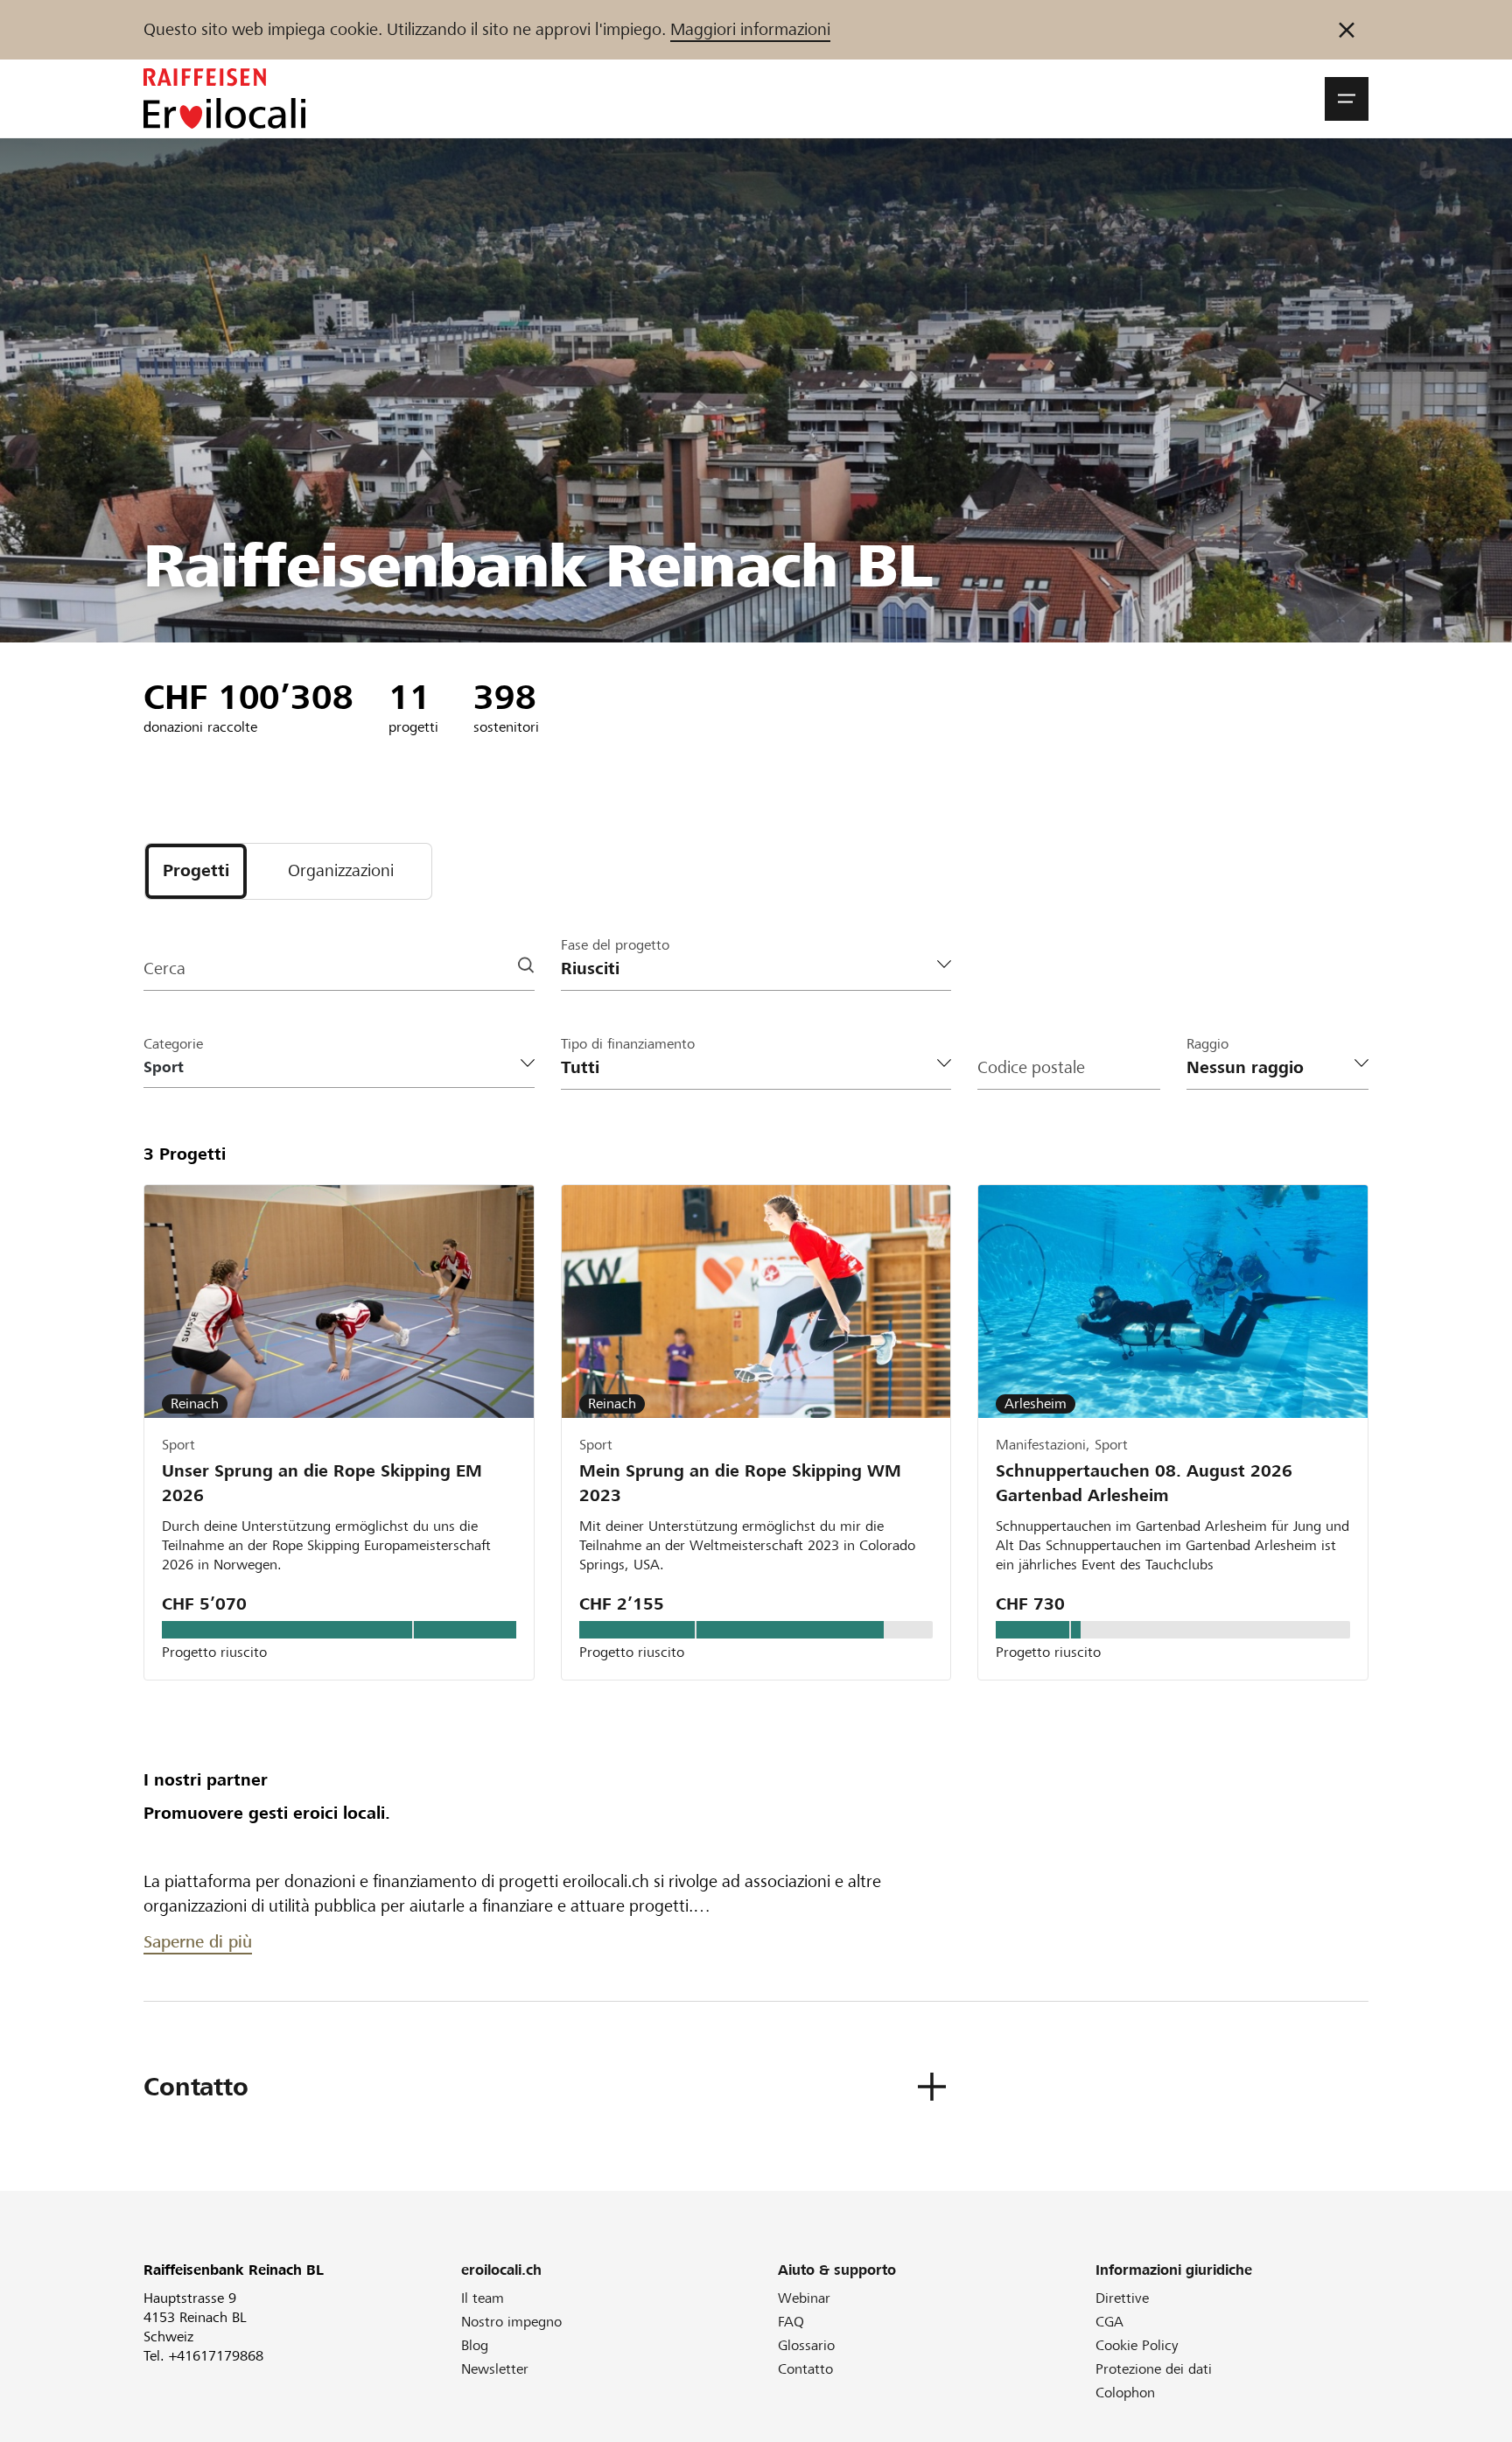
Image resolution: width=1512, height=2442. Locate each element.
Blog (475, 2345)
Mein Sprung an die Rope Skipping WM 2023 (740, 1483)
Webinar (804, 2298)
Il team (483, 2298)
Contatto (805, 2369)
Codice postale (1031, 1067)
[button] (1347, 99)
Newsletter (495, 2369)
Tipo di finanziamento (628, 1044)
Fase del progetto (615, 945)
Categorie (173, 1044)
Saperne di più (198, 1942)
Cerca (164, 968)
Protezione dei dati (1154, 2369)
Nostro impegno (511, 2322)
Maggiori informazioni (750, 29)
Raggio (1207, 1044)
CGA (1109, 2322)
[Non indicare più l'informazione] (1347, 30)
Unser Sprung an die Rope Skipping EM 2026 (322, 1483)
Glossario (806, 2345)
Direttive (1122, 2298)
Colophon (1125, 2393)
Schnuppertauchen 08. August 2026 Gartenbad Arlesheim (1144, 1483)
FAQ (791, 2322)
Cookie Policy (1137, 2345)
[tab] (196, 871)
